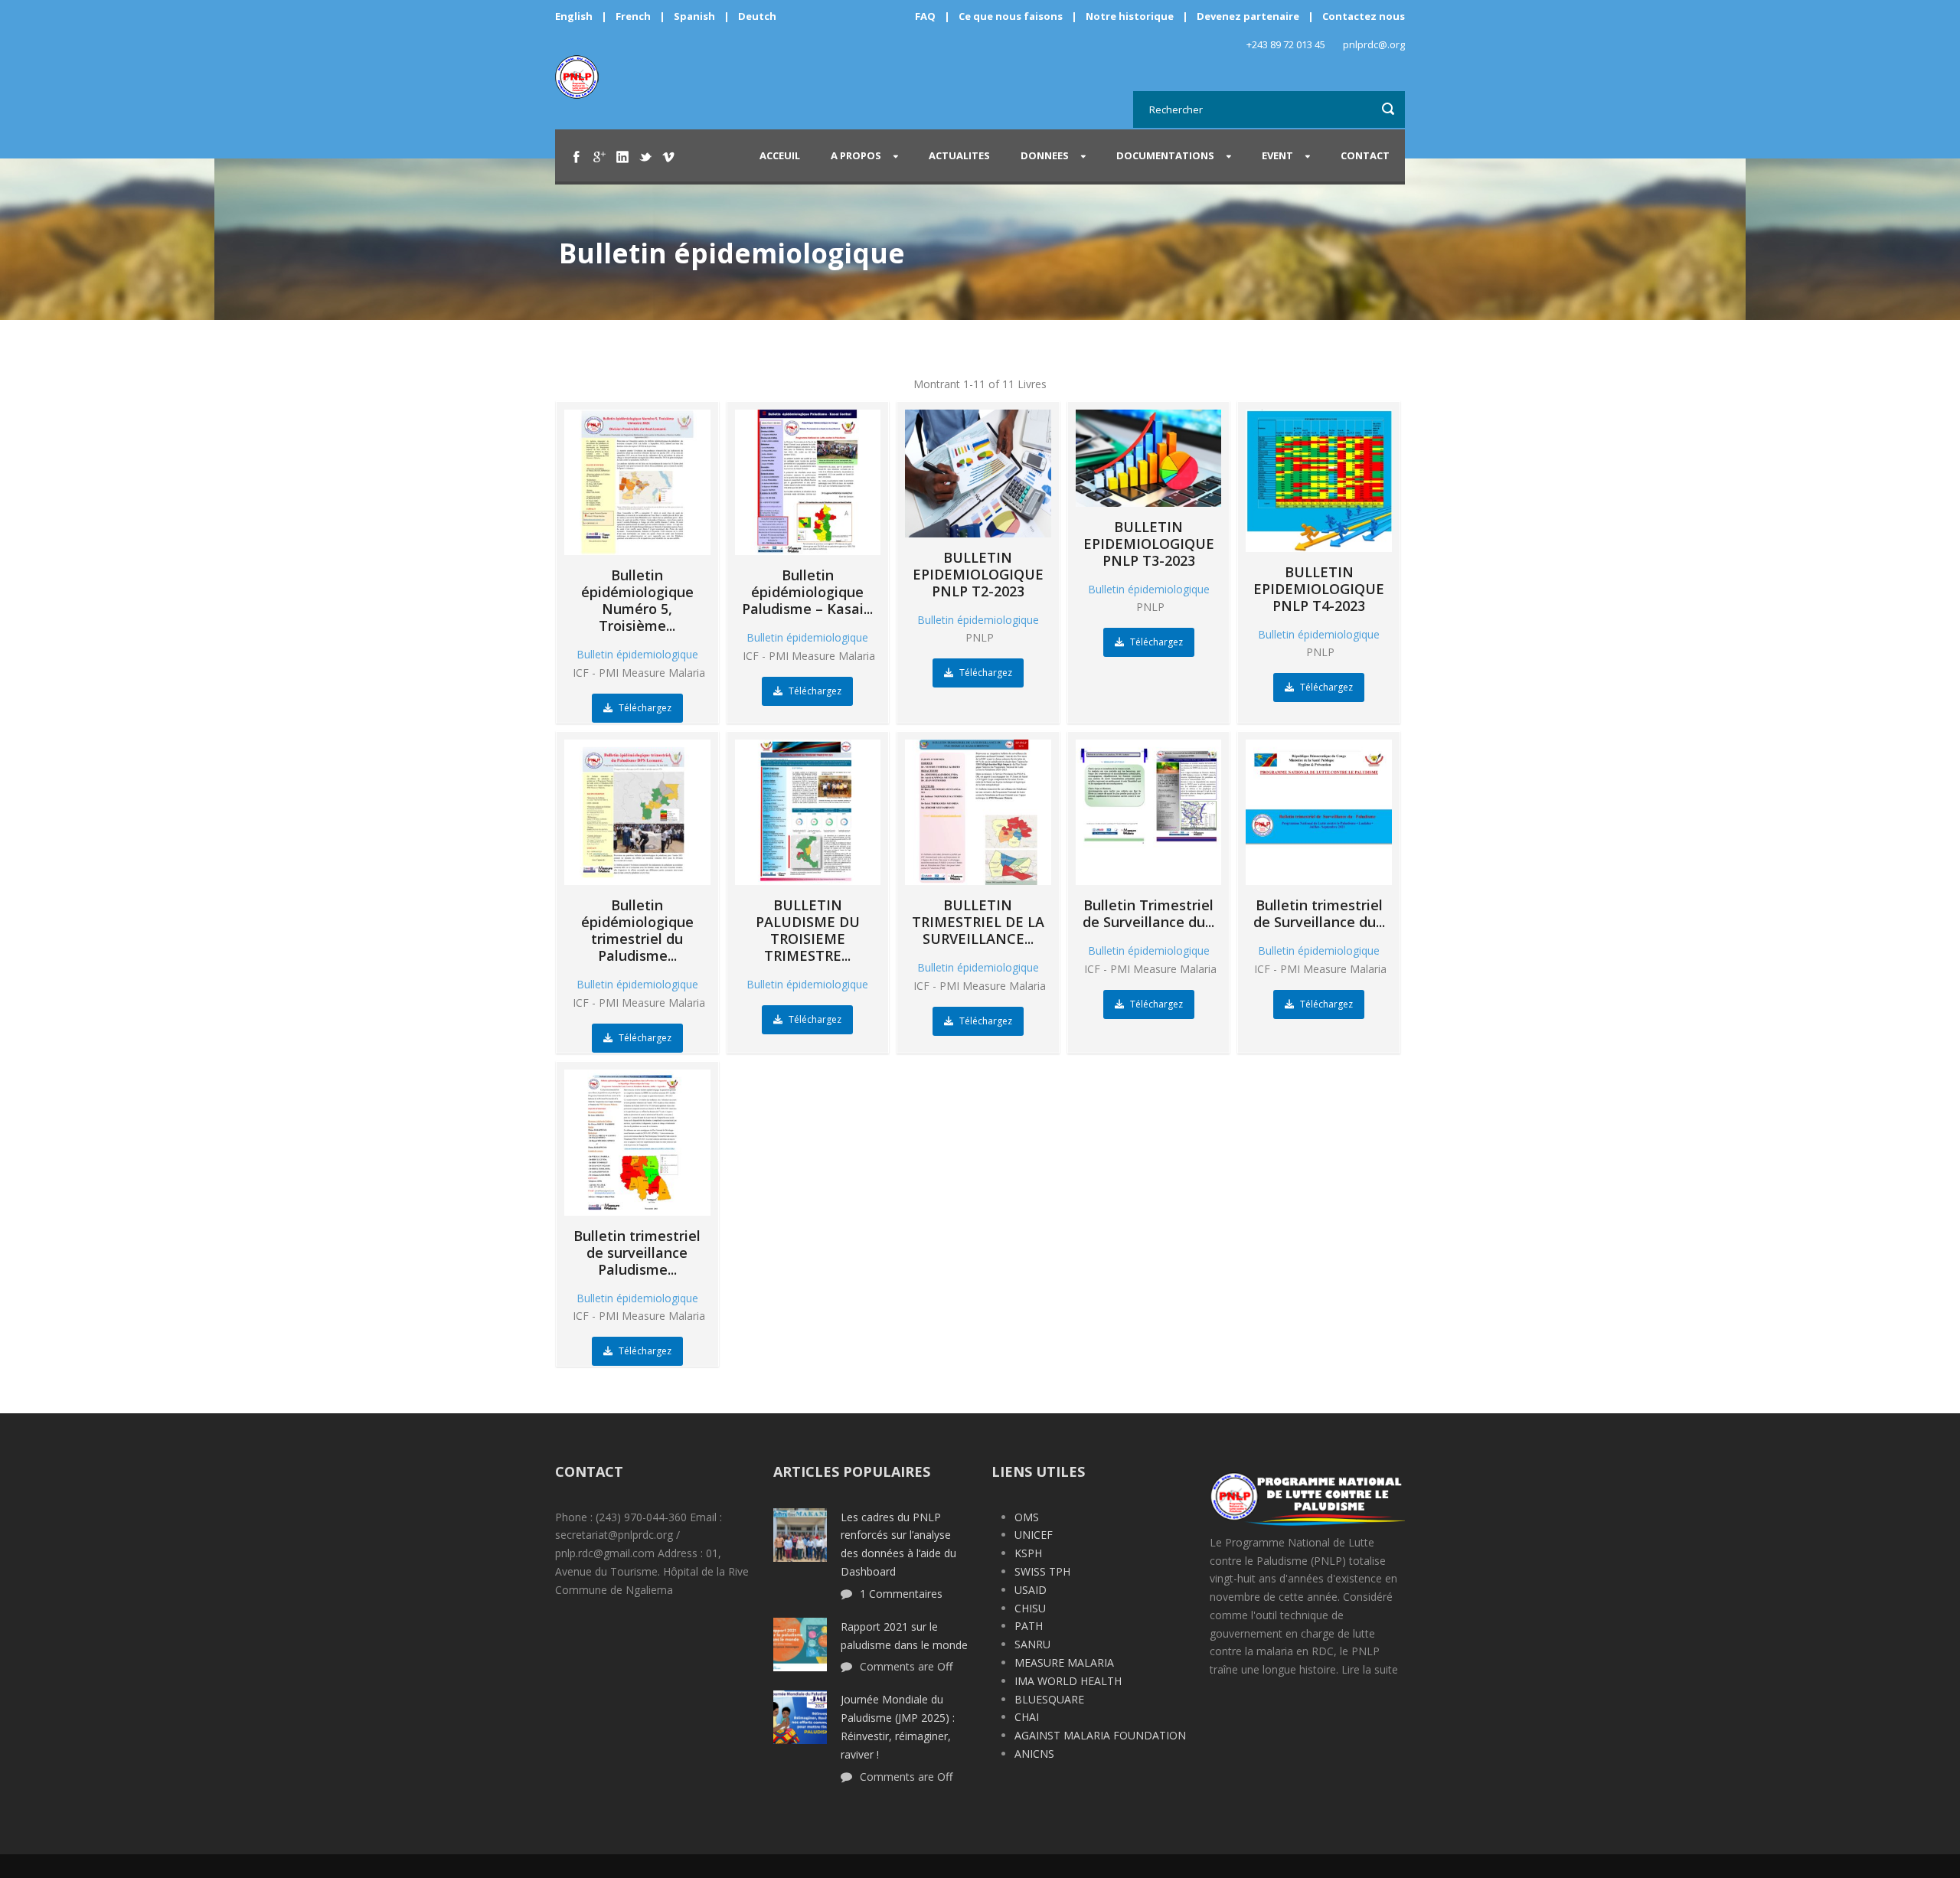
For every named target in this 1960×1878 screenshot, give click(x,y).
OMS (1027, 1517)
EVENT (1277, 155)
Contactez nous (1364, 16)
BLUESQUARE (1049, 1699)
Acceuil (780, 155)
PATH (1029, 1626)
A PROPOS (856, 155)
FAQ (925, 16)
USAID (1031, 1590)
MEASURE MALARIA (1064, 1662)
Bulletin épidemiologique (637, 654)
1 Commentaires (901, 1594)
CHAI (1027, 1717)
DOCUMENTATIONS (1165, 155)
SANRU (1032, 1644)
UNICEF (1034, 1535)
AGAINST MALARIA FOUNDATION (1100, 1735)
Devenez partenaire (1249, 16)
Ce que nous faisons (1011, 16)
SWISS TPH (1042, 1571)
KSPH (1028, 1553)
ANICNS (1034, 1754)
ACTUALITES (959, 155)
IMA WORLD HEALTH (1068, 1681)
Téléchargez (644, 708)
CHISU (1030, 1608)
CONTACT (1365, 155)
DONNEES (1045, 155)
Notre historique (1130, 16)
